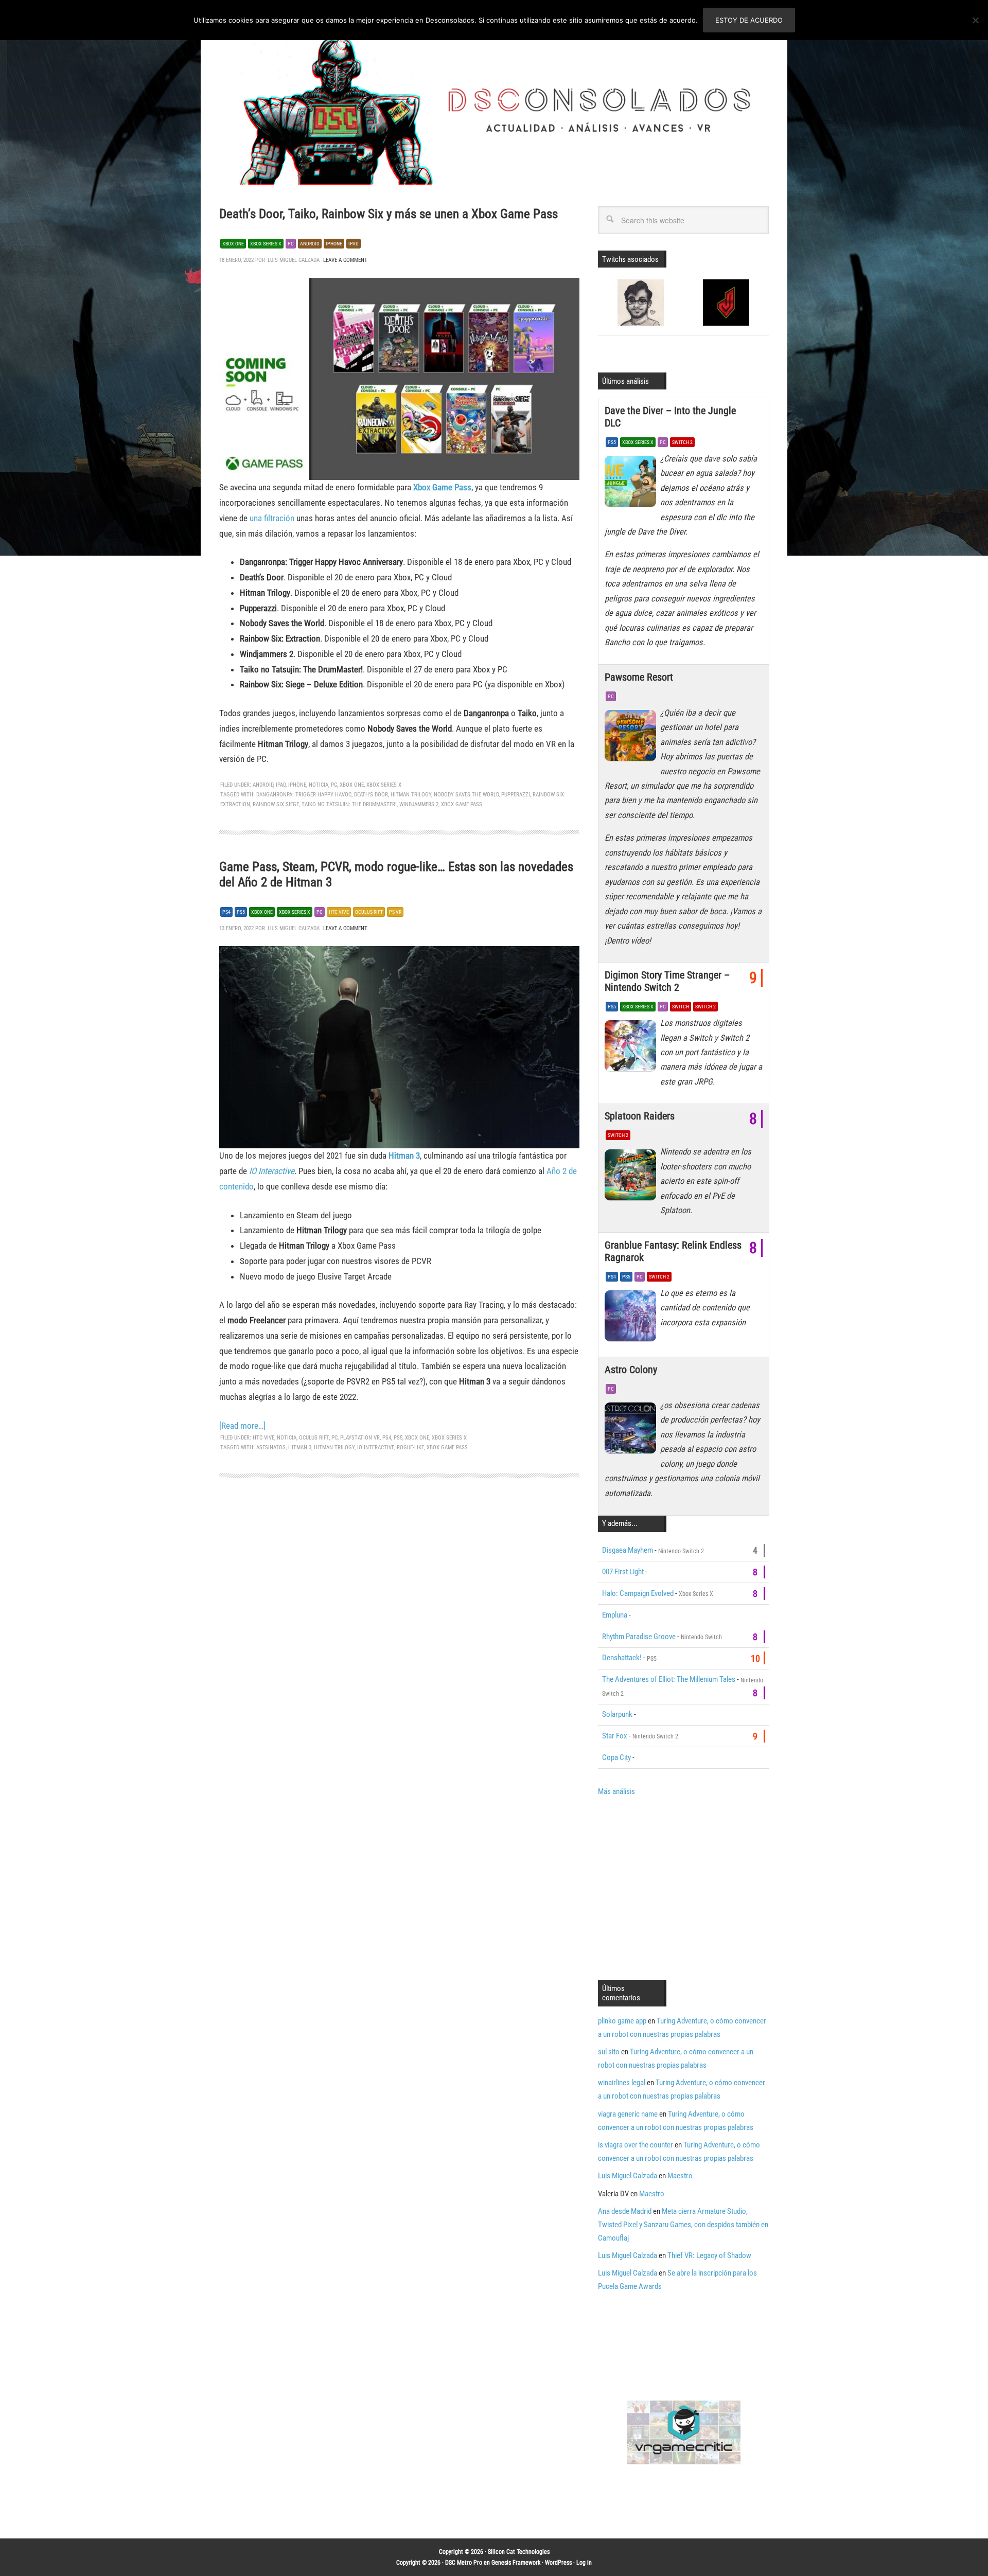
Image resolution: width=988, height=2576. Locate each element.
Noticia (319, 785)
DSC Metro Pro (464, 2563)
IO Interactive (272, 1171)
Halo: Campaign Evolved (638, 1593)
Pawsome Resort (639, 677)
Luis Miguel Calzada (628, 2176)
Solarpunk (617, 1714)
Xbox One (233, 244)
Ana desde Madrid (625, 2211)
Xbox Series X (266, 244)
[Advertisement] (684, 1887)
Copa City (616, 1757)
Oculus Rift (369, 912)
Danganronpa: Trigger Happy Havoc (304, 795)
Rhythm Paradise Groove (639, 1637)
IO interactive (376, 1447)
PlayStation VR (360, 1438)
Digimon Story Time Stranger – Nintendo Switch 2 (667, 981)
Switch (681, 1007)
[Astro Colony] (632, 1431)
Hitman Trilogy (411, 795)
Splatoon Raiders (640, 1116)
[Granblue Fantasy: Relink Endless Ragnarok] (632, 1319)
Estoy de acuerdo (749, 20)
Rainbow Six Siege (276, 804)
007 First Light (623, 1572)
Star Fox (615, 1736)
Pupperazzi (516, 795)
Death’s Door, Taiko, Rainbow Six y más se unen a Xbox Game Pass (389, 214)
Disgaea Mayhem (628, 1550)
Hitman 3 (404, 1156)
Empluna (615, 1615)
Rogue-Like (410, 1447)
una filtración (272, 518)
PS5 (241, 912)
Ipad (354, 244)
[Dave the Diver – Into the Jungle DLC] (632, 484)
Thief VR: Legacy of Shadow (709, 2255)
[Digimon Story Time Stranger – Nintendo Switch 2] (632, 1049)
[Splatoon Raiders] (632, 1177)
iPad (281, 785)
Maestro (680, 2176)
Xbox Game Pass (442, 487)
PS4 (226, 912)
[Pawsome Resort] (632, 738)
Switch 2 (682, 442)
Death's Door (371, 795)
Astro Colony (631, 1370)
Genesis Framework (516, 2563)
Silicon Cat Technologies (519, 2552)
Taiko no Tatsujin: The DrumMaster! (349, 804)
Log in (584, 2563)
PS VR (395, 912)
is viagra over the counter (636, 2145)
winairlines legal (622, 2083)
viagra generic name (628, 2114)
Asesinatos (271, 1447)
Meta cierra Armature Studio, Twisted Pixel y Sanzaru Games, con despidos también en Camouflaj (683, 2225)
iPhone (297, 785)
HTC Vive (339, 912)
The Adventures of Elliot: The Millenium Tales (669, 1679)
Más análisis (616, 1791)
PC (291, 244)
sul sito (609, 2052)
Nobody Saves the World (466, 795)
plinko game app (622, 2021)
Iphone (334, 244)
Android (310, 244)
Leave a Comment (345, 260)
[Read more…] (242, 1426)
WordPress (558, 2563)
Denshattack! (622, 1658)
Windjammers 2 (419, 804)
